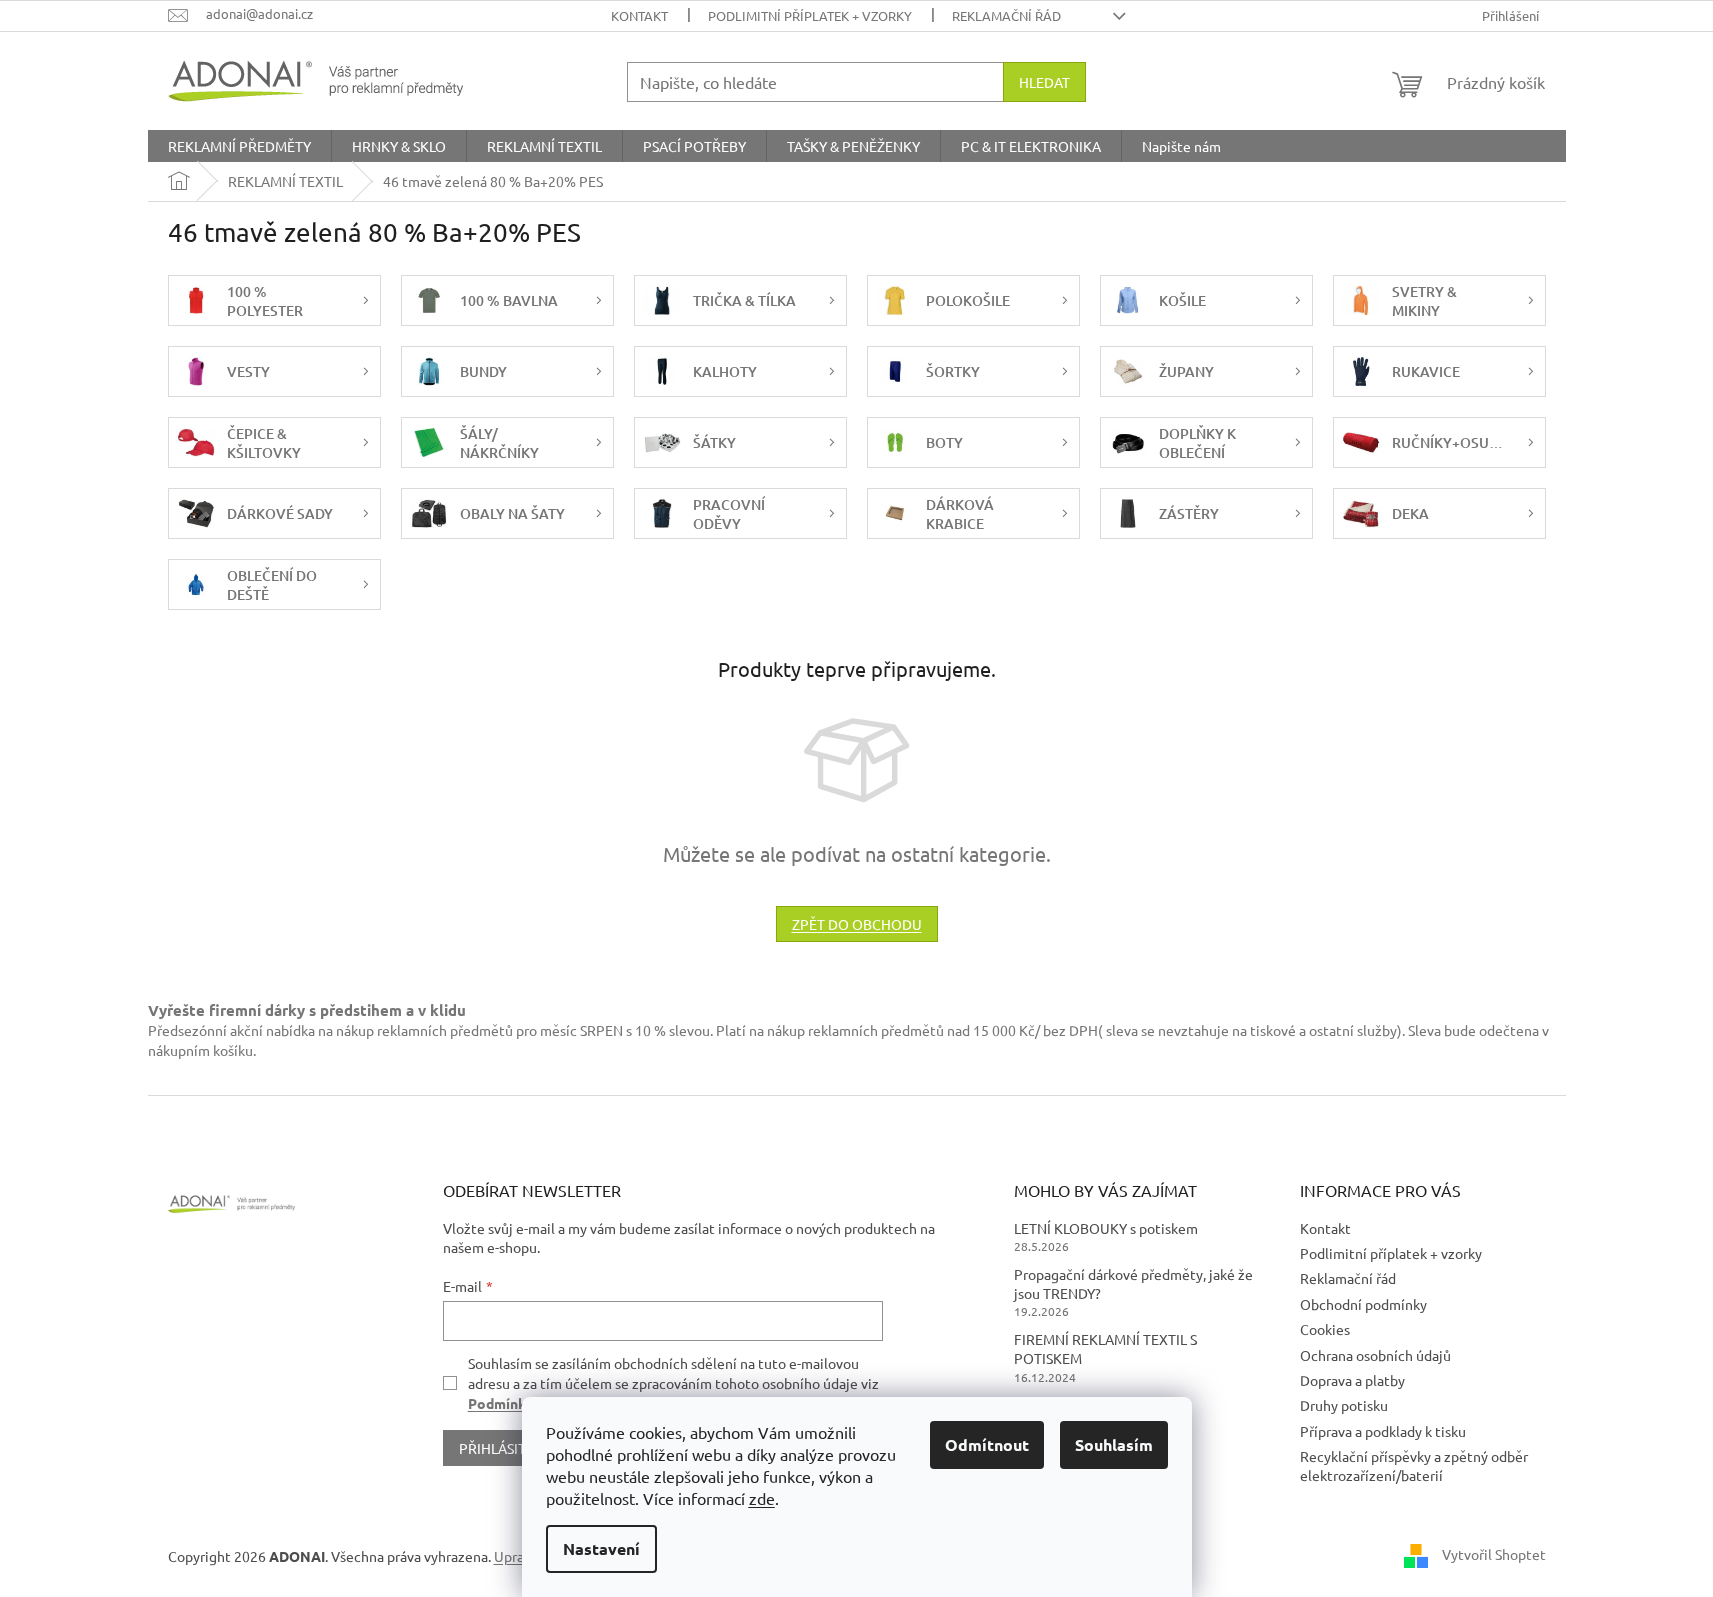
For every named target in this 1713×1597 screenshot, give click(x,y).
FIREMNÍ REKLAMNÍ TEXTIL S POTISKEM (1105, 1348)
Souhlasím (1114, 1444)
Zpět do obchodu (857, 924)
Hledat (1044, 82)
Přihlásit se (501, 1448)
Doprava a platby (1352, 1380)
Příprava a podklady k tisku (1383, 1431)
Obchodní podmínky (1363, 1304)
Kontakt (639, 15)
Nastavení (601, 1548)
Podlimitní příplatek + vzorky (810, 15)
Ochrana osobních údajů (1375, 1355)
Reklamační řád (1006, 15)
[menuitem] (239, 146)
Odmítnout (987, 1444)
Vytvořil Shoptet (1494, 1554)
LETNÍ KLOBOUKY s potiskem (1106, 1228)
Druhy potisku (1344, 1405)
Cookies (1325, 1329)
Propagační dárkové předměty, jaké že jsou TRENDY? (1133, 1283)
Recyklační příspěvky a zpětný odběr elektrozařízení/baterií (1414, 1465)
